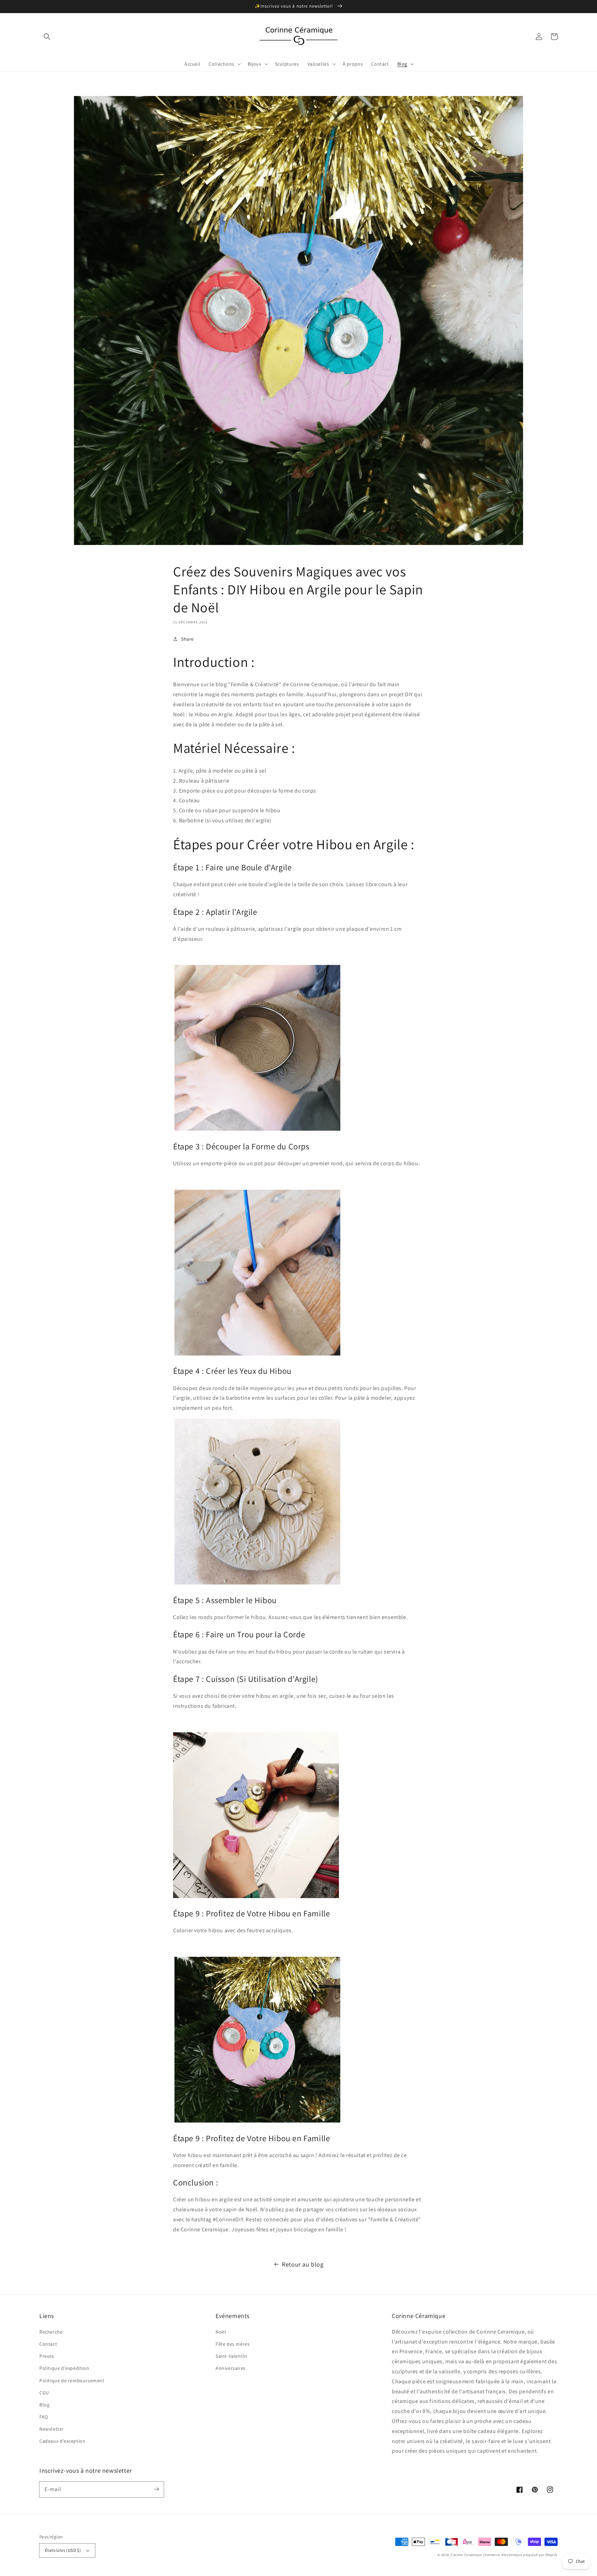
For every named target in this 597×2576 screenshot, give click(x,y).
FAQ (44, 2417)
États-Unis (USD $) (63, 2550)
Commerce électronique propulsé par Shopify (520, 2555)
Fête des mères (233, 2344)
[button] (47, 37)
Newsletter (52, 2429)
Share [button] (187, 639)
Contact (48, 2344)
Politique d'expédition (64, 2368)
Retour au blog (303, 2264)
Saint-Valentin (231, 2356)
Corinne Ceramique (466, 2555)
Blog (44, 2405)
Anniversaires (231, 2368)
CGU (44, 2393)
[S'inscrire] (156, 2489)
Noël (221, 2332)
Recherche (51, 2332)
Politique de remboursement (72, 2381)
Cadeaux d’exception (62, 2441)
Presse (47, 2356)
